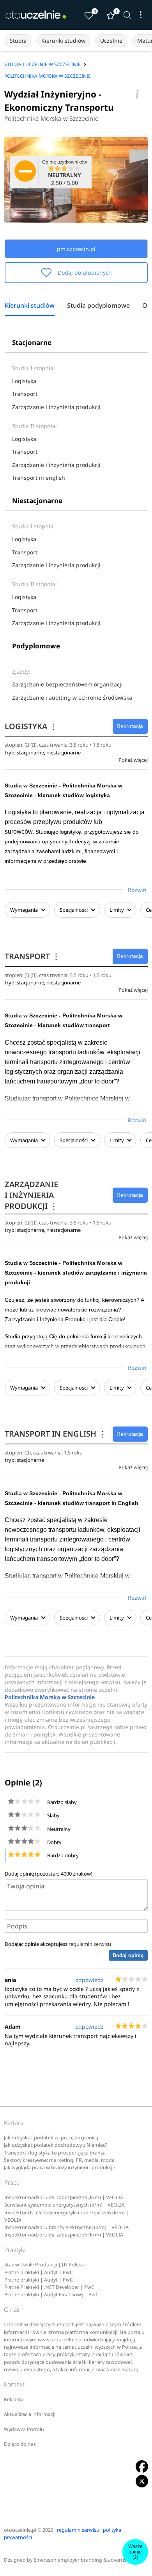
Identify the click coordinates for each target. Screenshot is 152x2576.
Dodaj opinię (128, 1955)
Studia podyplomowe (98, 306)
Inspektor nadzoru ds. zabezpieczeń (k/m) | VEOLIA (64, 2197)
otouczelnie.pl (20, 2530)
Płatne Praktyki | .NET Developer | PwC (49, 2287)
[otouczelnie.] (36, 15)
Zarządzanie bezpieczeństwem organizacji (67, 684)
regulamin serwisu (90, 1944)
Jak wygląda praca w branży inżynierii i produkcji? (60, 2168)
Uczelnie (111, 41)
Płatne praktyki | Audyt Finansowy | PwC (51, 2295)
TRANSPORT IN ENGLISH (56, 1434)
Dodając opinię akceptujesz (58, 1944)
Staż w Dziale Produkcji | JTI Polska (44, 2265)
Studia (18, 41)
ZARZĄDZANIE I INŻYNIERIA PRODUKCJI (31, 1195)
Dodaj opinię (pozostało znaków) (49, 1874)
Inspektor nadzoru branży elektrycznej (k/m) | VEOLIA (66, 2227)
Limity (117, 910)
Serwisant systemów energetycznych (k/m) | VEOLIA (65, 2205)
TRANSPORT (32, 956)
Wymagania (24, 910)
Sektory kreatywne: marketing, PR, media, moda (59, 2160)
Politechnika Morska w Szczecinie (51, 118)
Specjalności (74, 910)
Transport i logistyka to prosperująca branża (55, 2153)
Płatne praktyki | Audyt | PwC (39, 2272)
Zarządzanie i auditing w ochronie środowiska (72, 698)
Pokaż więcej (133, 760)
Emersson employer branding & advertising (84, 2560)
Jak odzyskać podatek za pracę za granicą (51, 2138)
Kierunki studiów (63, 41)
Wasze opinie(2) (135, 2552)
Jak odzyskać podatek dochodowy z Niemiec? (56, 2145)
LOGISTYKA (31, 726)
